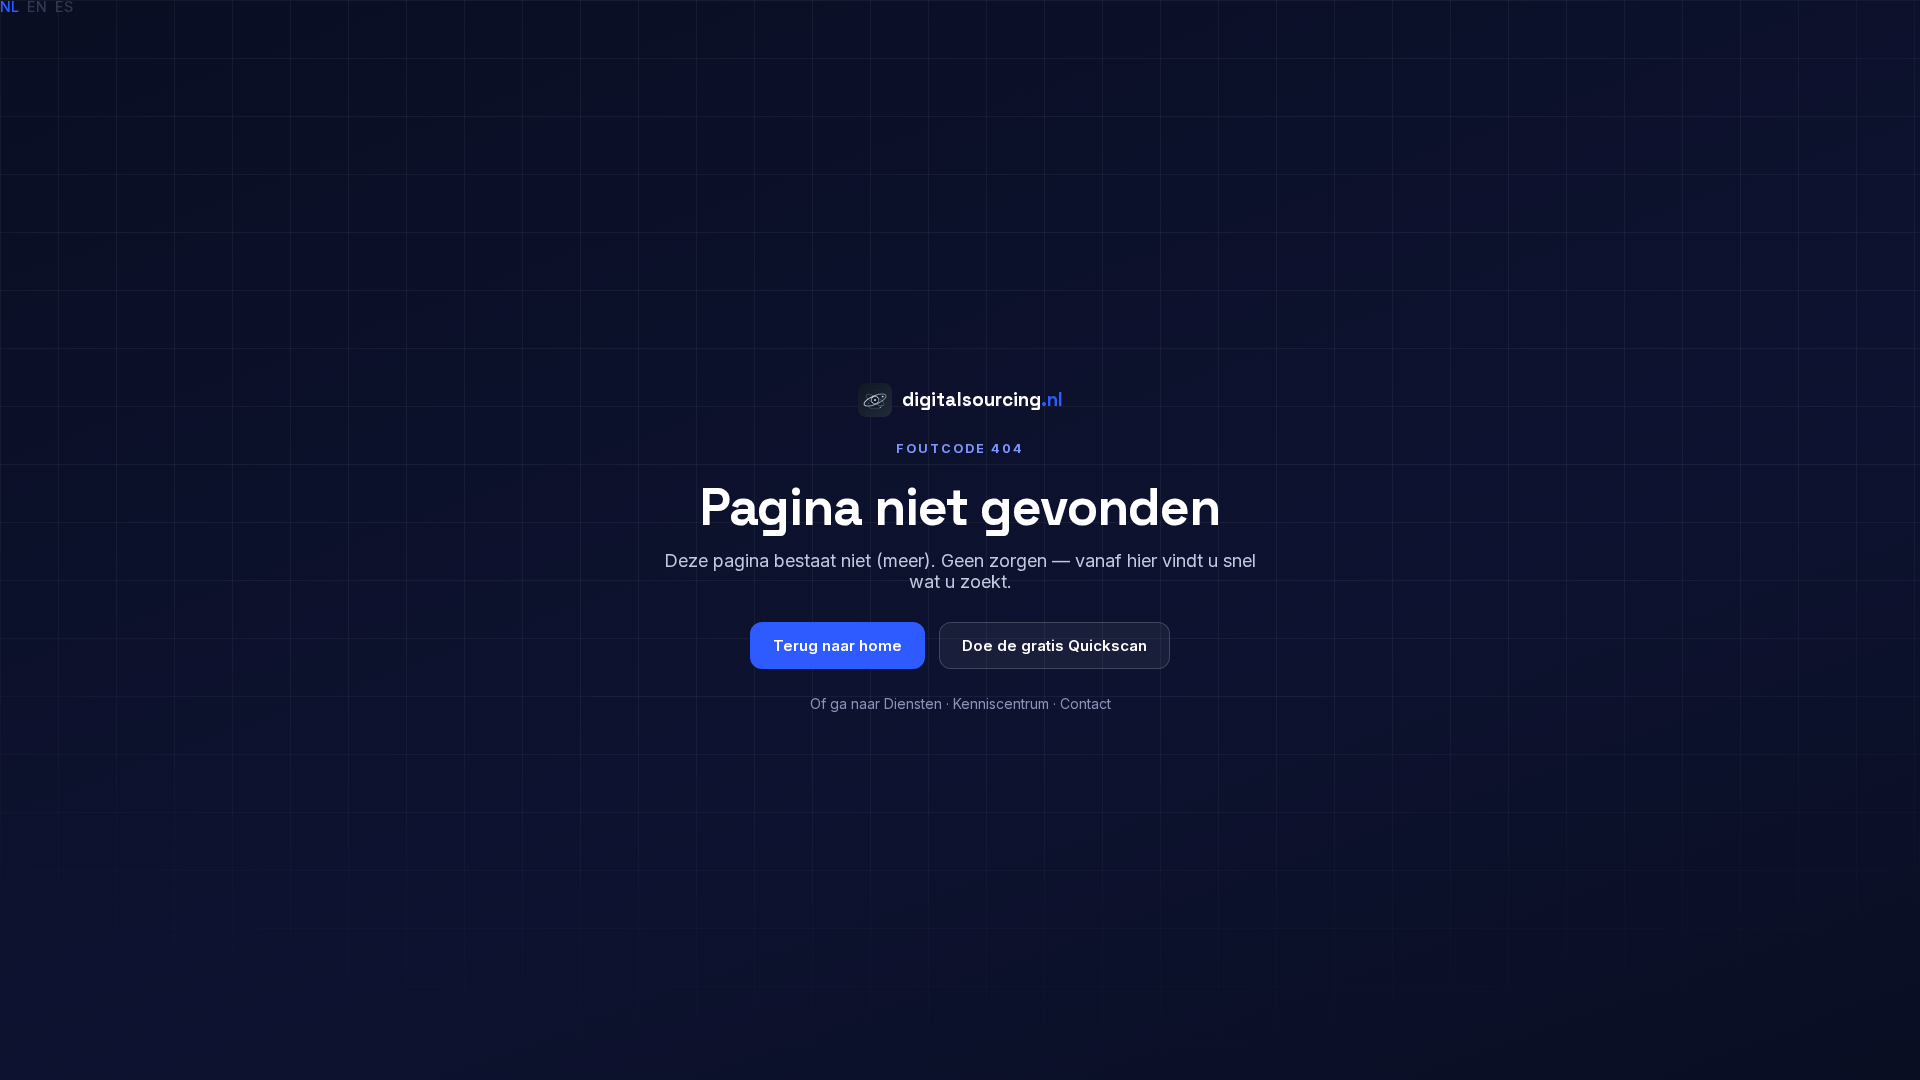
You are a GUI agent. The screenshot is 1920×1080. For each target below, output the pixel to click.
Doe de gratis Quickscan (1054, 645)
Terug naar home (837, 645)
